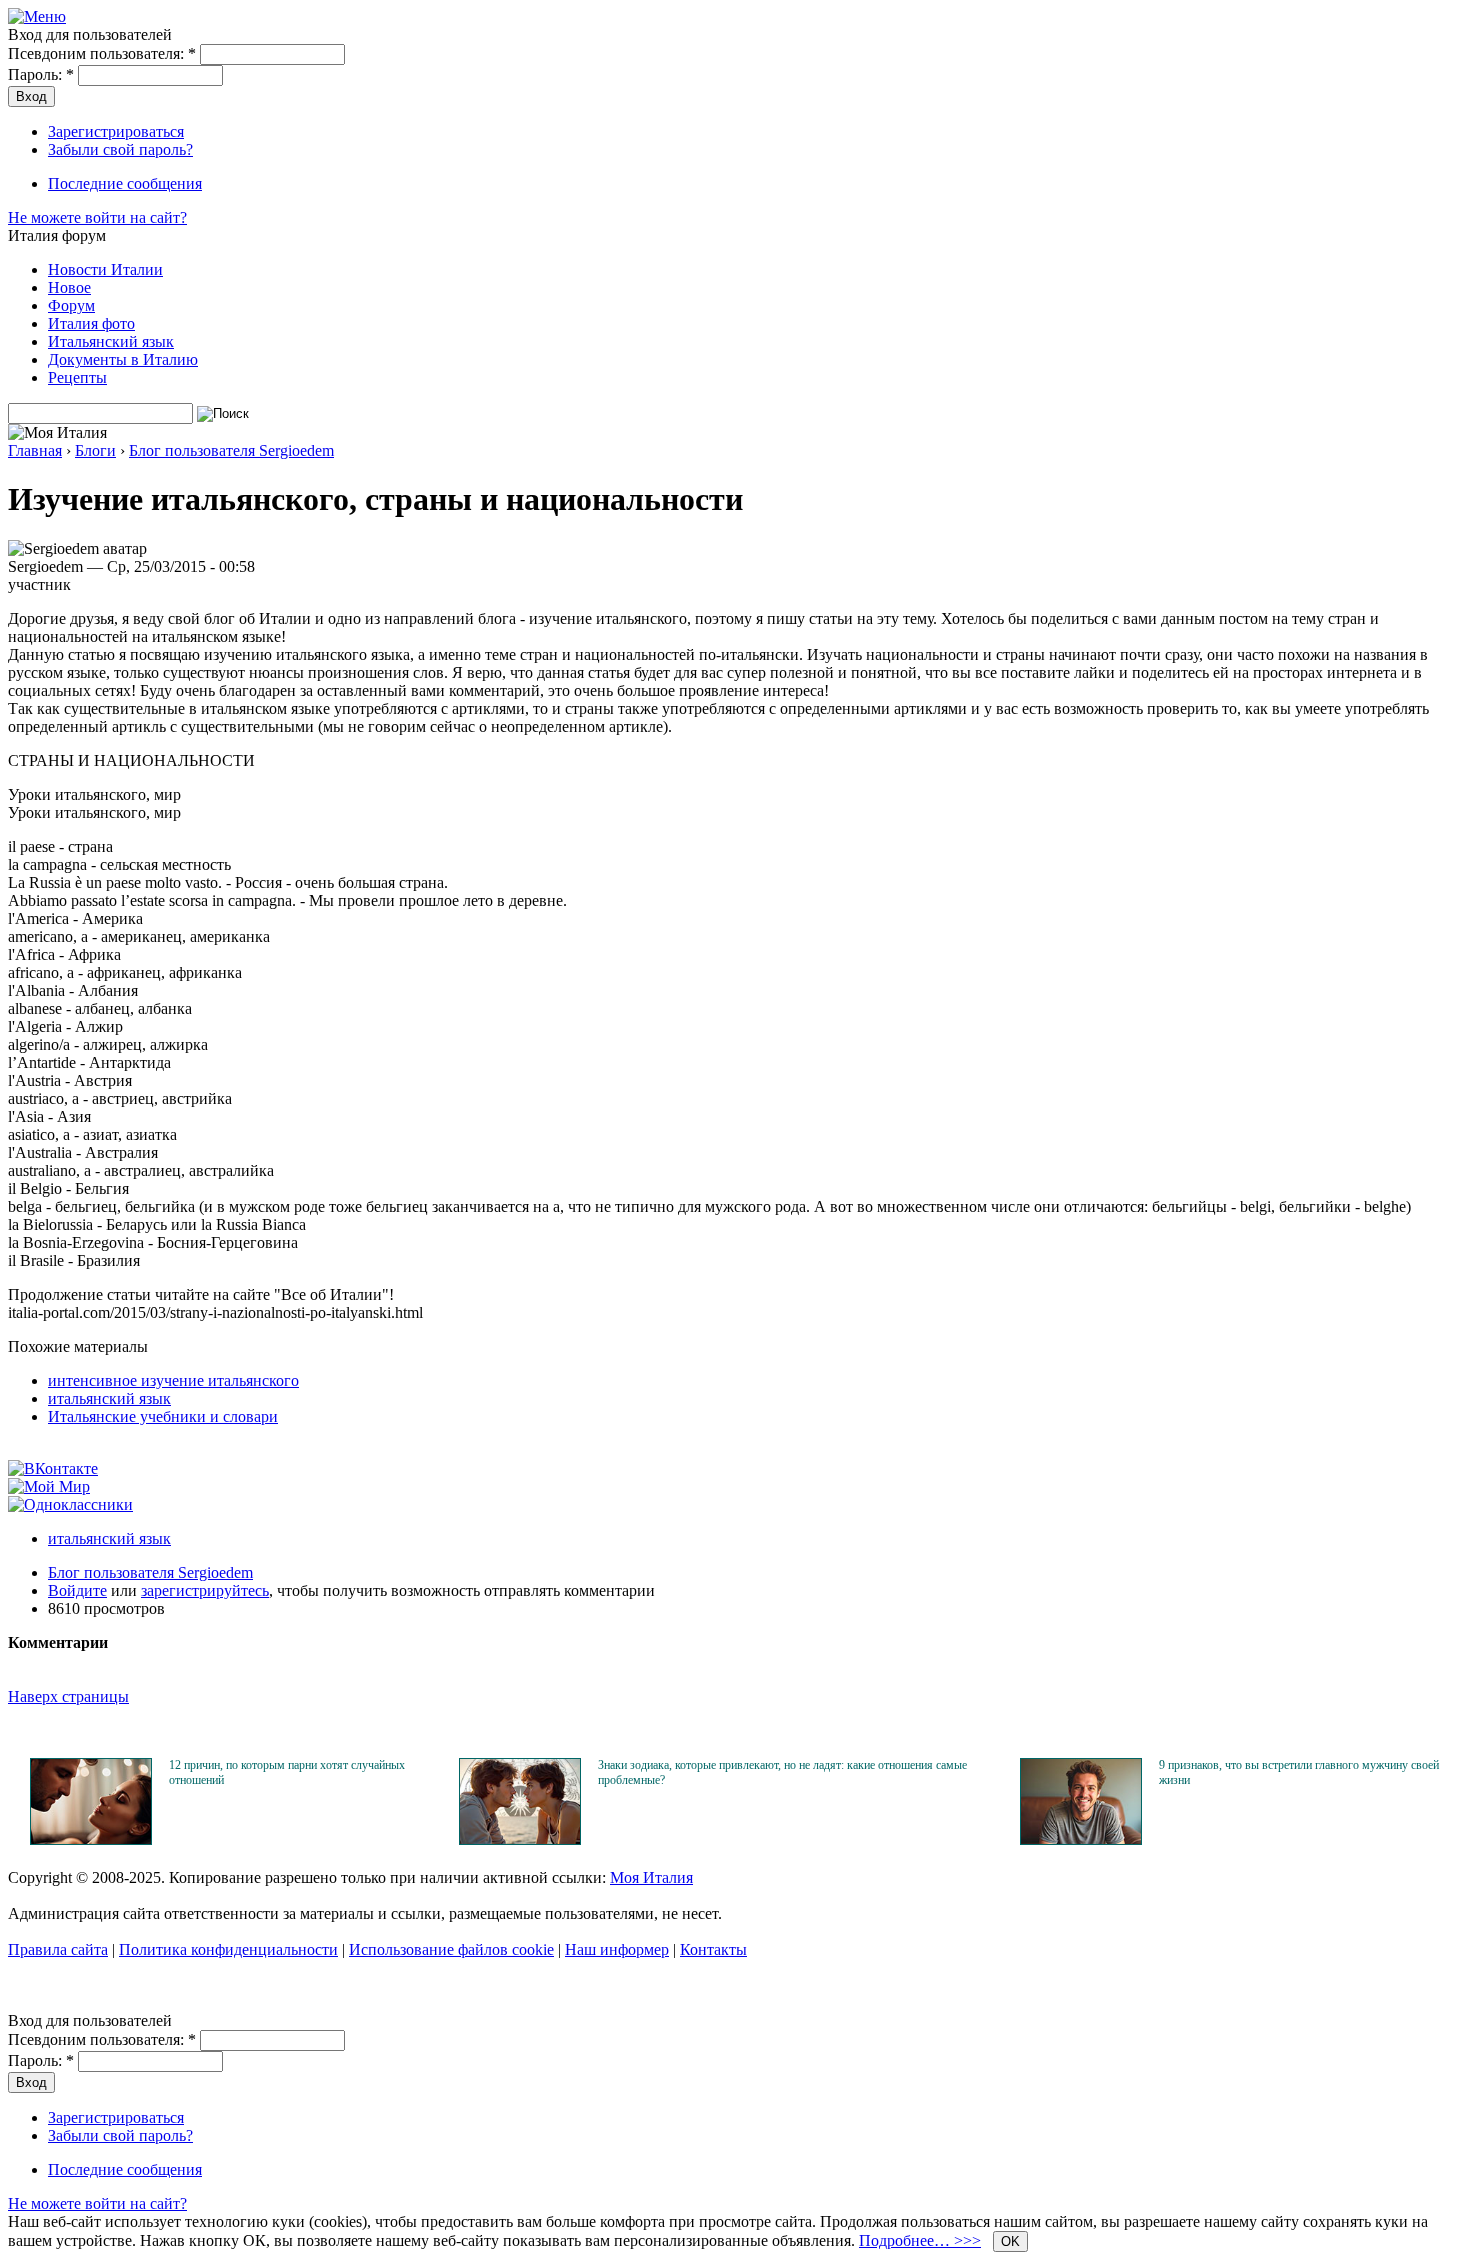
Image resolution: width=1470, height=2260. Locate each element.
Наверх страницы (68, 1696)
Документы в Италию (123, 359)
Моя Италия (651, 1877)
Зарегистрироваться (116, 131)
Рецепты (77, 377)
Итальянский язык (111, 341)
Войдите (77, 1590)
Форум (71, 305)
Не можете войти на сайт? (97, 217)
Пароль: (41, 74)
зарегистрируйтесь (205, 1590)
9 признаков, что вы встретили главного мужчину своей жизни (1299, 1772)
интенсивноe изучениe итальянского (173, 1380)
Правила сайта (58, 1949)
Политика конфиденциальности (228, 1949)
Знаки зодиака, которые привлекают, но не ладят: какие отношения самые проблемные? (782, 1772)
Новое (69, 287)
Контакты (713, 1949)
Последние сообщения (125, 183)
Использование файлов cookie (451, 1949)
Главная (35, 450)
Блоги (95, 450)
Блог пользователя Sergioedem (231, 450)
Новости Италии (105, 269)
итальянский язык (109, 1398)
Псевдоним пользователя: (102, 53)
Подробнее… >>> (920, 2240)
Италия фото (91, 323)
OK (1010, 2241)
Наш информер (617, 1949)
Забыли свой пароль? (120, 149)
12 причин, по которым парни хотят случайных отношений (287, 1772)
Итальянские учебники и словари (163, 1416)
